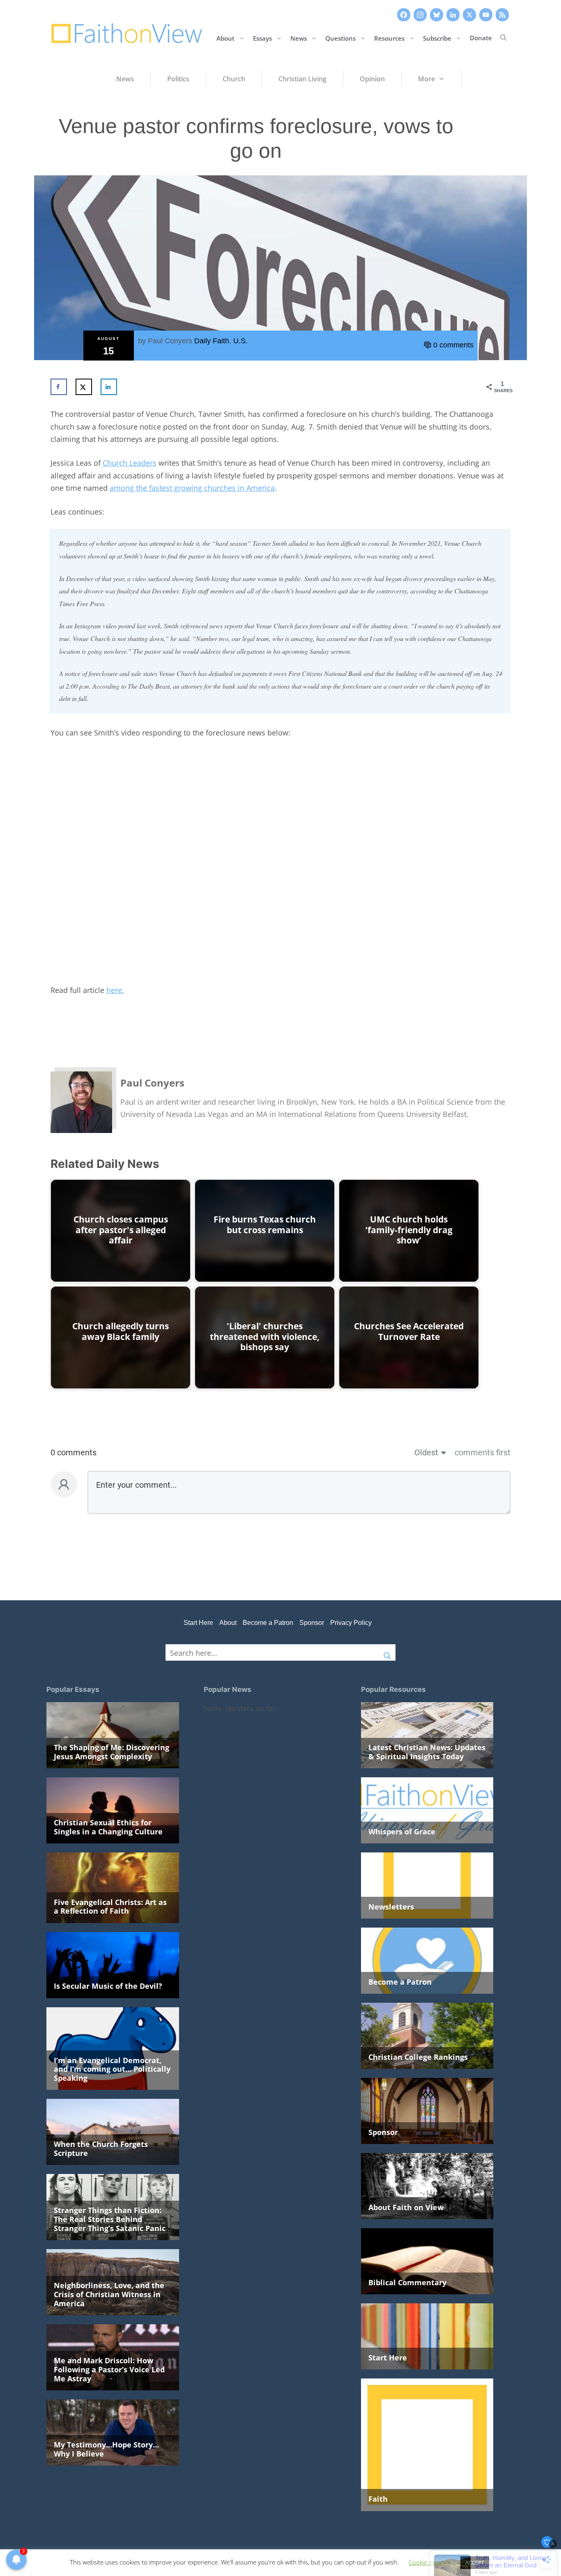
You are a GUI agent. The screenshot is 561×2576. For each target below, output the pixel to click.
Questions (340, 38)
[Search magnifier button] (387, 1652)
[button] (503, 38)
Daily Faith (212, 341)
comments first (483, 1452)
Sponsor (312, 1623)
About (225, 38)
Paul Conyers (170, 341)
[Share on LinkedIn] (109, 387)
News (299, 38)
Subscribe (437, 38)
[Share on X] (84, 387)
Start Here (198, 1623)
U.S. (240, 341)
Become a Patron (268, 1623)
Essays (262, 38)
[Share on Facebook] (59, 387)
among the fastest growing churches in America (192, 488)
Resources (389, 38)
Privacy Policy (351, 1623)
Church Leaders (130, 463)
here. (115, 990)
